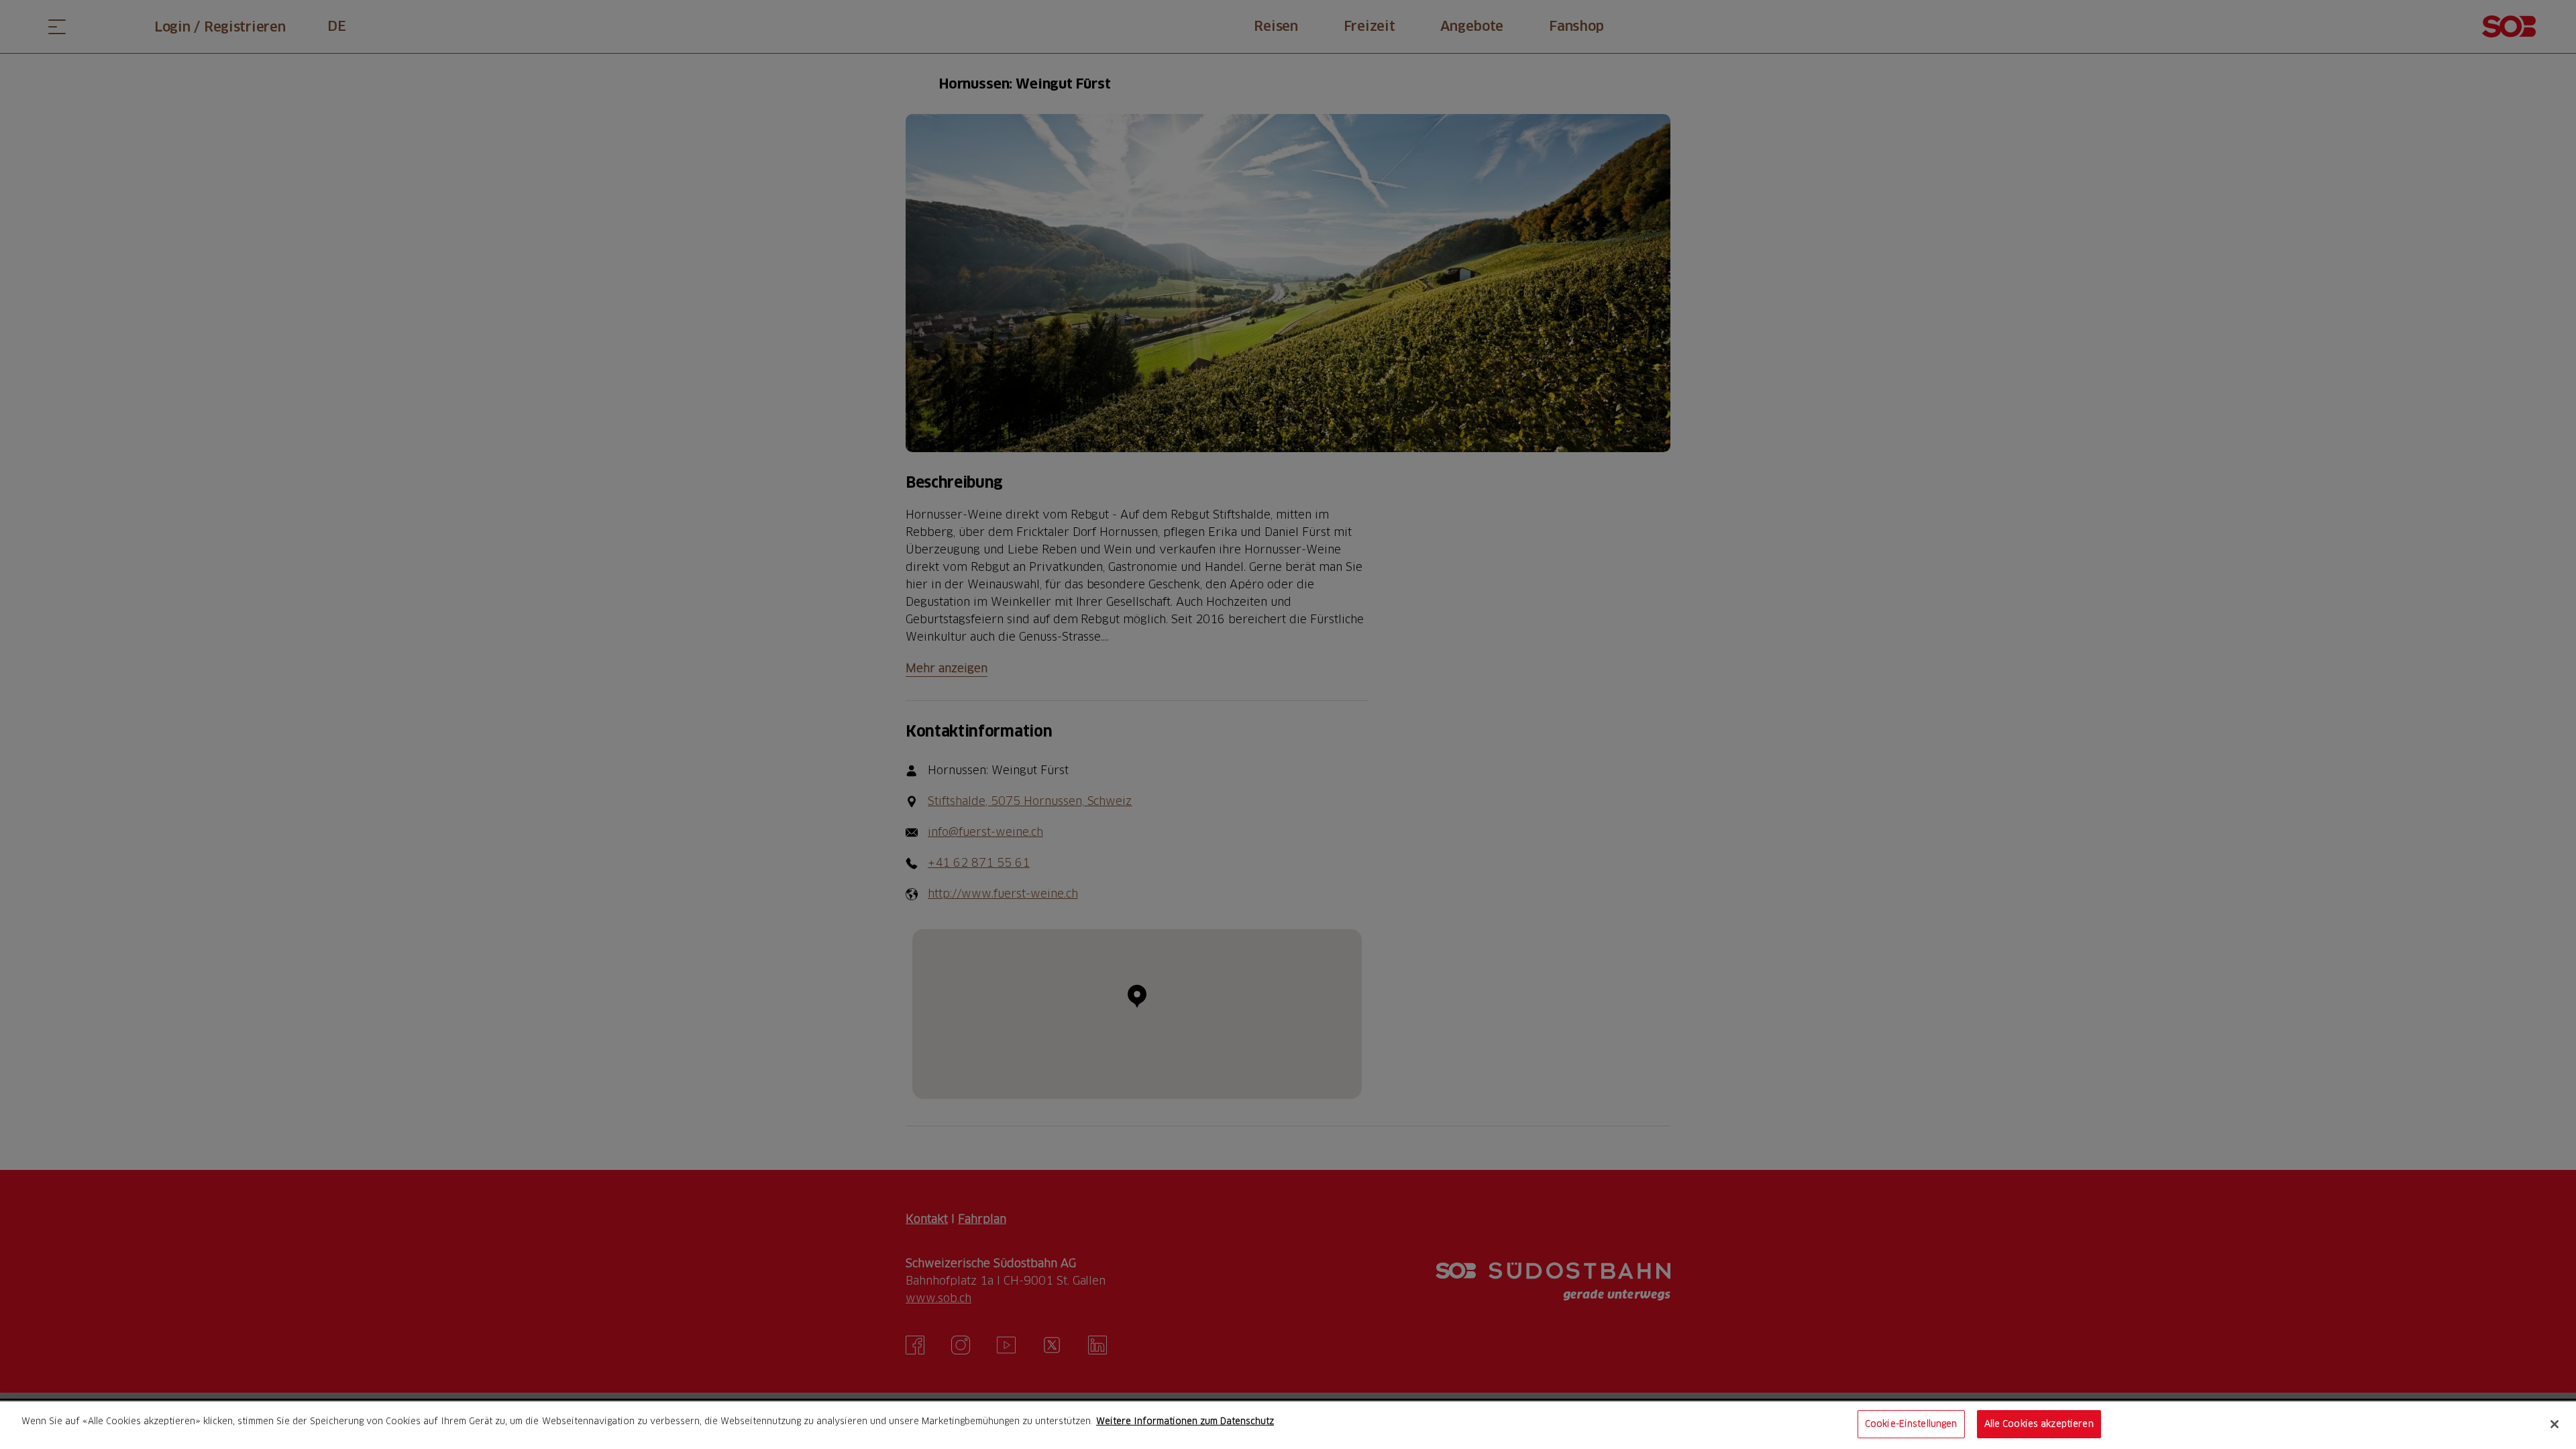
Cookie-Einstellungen (1911, 1424)
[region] (1288, 1425)
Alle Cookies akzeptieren (2039, 1424)
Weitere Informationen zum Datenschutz (1185, 1421)
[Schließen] (2555, 1424)
